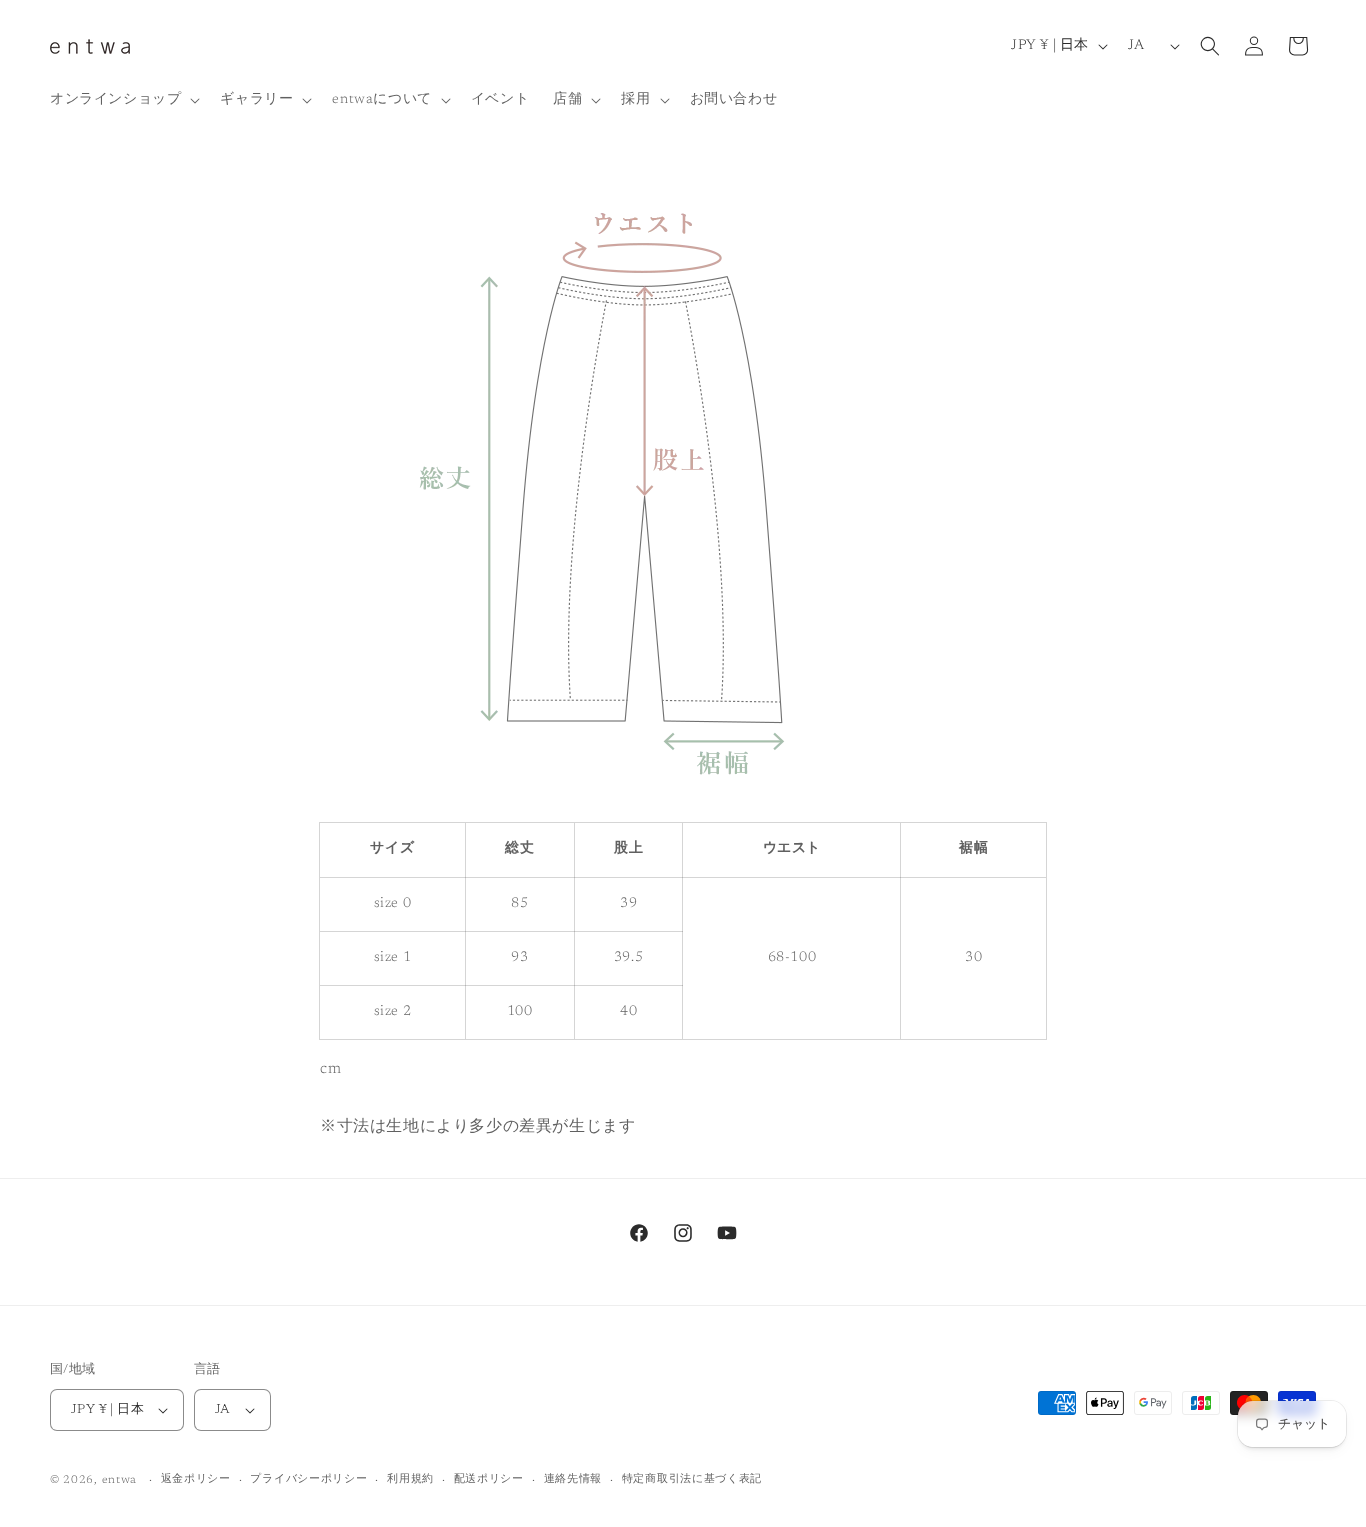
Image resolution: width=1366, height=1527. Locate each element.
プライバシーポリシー (308, 1479)
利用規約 (410, 1479)
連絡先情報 (573, 1479)
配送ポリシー (489, 1479)
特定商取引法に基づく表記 (692, 1479)
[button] (123, 100)
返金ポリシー (196, 1479)
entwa (120, 1480)
